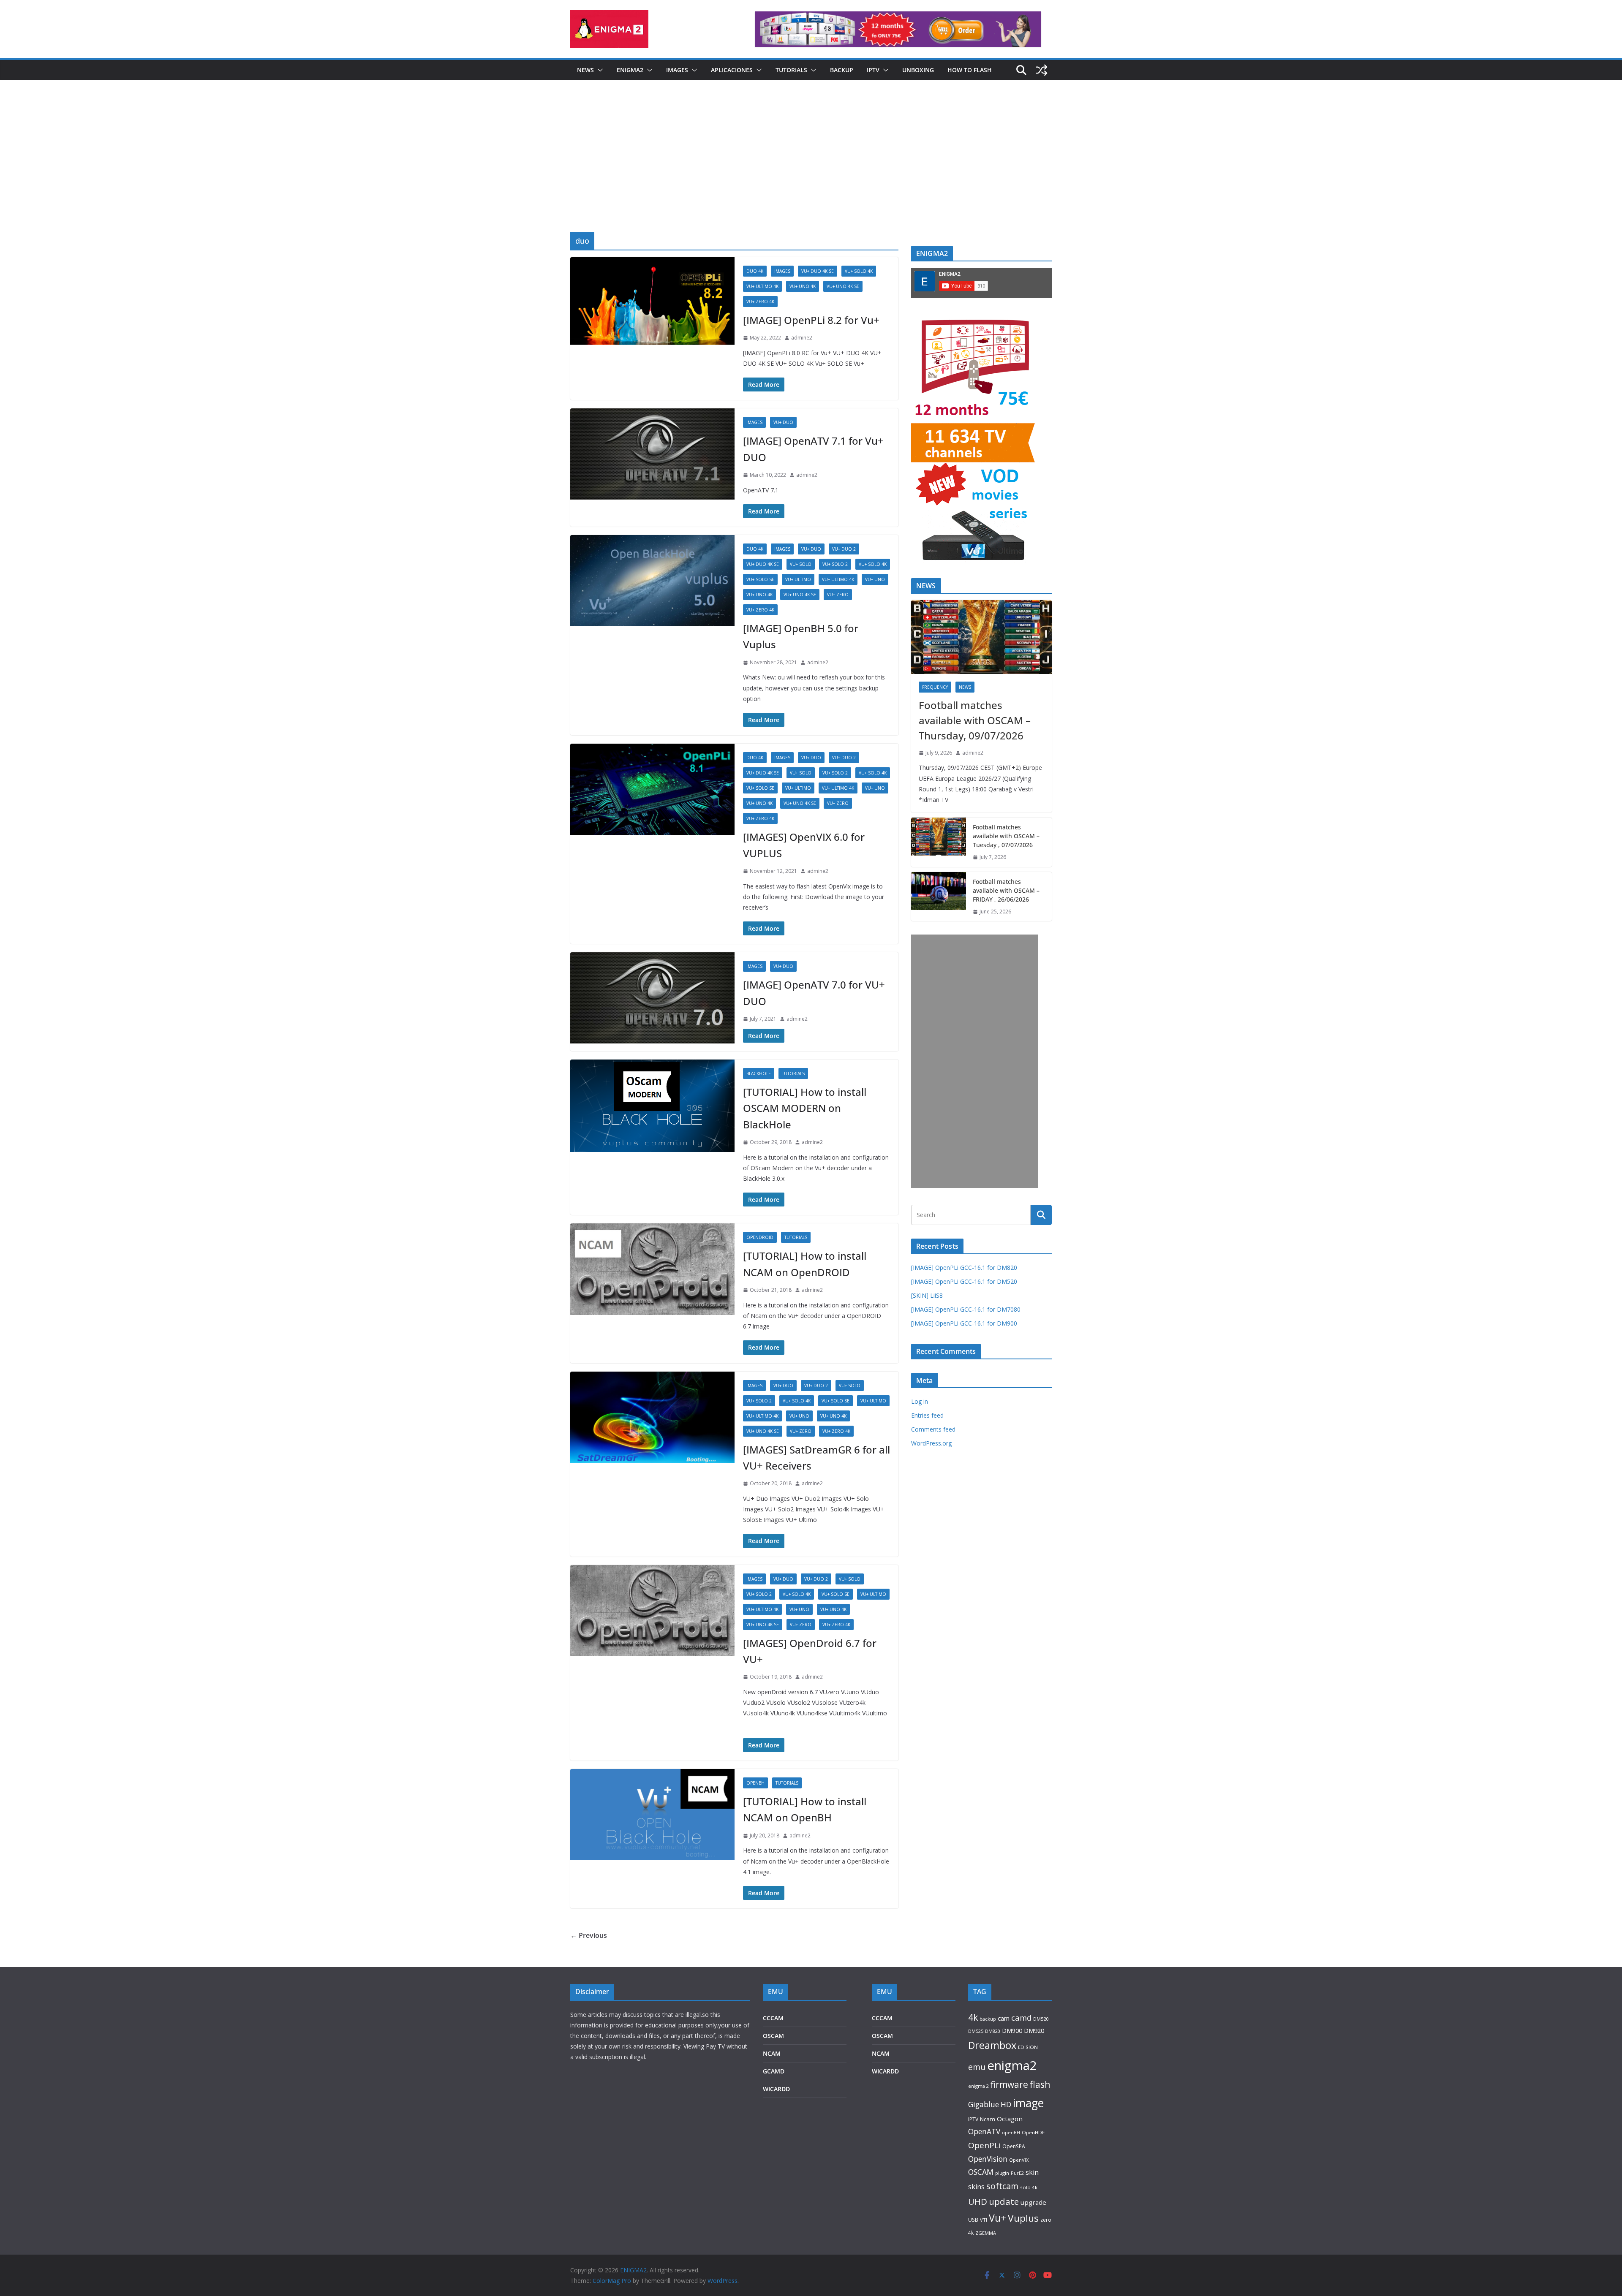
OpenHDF (1033, 2132)
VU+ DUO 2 (844, 549)
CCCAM (773, 2018)
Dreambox (992, 2045)
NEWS (585, 70)
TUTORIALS (791, 70)
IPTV (873, 70)
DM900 (1012, 2031)
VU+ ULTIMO (798, 579)
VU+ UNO (875, 579)
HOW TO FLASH (970, 70)
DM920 (1034, 2030)
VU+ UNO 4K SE (843, 286)
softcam (1002, 2186)
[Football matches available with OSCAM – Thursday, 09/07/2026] (981, 637)
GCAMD (774, 2071)
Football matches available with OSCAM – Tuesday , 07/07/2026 (1006, 836)
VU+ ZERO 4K (760, 302)
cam (1004, 2018)
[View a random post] (1042, 70)
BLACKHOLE (759, 1073)
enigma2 (1012, 2065)
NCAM (772, 2053)
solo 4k (1029, 2187)
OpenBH (755, 1783)
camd (1021, 2017)
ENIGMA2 (630, 70)
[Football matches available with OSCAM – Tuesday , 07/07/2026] (939, 842)
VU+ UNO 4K (803, 286)
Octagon (1010, 2119)
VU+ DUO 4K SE (818, 271)
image (1028, 2103)
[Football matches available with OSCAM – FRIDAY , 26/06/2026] (939, 897)
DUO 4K (755, 271)
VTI (984, 2220)
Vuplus (1023, 2218)
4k (973, 2017)
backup (988, 2019)
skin (1032, 2172)
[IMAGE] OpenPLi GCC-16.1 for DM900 (964, 1323)
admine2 (802, 338)
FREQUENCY (935, 687)
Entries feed (927, 1415)
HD (1006, 2104)
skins (976, 2187)
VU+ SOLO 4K (859, 271)
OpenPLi (984, 2145)
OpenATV (984, 2132)
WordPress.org (931, 1443)
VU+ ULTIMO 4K (762, 286)
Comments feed (933, 1429)
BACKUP (842, 70)
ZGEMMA (986, 2233)
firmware (1009, 2084)
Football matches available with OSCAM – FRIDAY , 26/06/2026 (1006, 890)
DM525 (976, 2031)
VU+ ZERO (838, 595)
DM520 (1041, 2019)
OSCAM (773, 2036)
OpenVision (988, 2159)
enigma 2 (978, 2086)
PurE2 (1017, 2173)
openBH (1011, 2133)
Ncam (988, 2119)
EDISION (1028, 2047)
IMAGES (677, 70)
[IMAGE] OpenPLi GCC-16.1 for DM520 (964, 1281)
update (1004, 2201)
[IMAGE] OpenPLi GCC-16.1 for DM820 (964, 1268)
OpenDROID (760, 1237)
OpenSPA (1014, 2146)
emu (977, 2067)
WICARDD (776, 2089)
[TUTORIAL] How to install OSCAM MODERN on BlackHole (805, 1108)
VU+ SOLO (801, 564)
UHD (978, 2201)
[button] (599, 70)
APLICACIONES (732, 70)
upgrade (1033, 2202)
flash (1040, 2084)
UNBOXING (918, 70)
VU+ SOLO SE (760, 579)
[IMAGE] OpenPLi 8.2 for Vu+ (811, 320)
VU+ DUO (783, 422)
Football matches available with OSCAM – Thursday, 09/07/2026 (975, 720)
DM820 (993, 2031)
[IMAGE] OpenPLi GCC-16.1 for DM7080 (966, 1309)
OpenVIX (1019, 2160)
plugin (1002, 2173)
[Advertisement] (811, 169)
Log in (920, 1401)
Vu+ (997, 2218)
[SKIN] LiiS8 (927, 1295)
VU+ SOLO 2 (835, 564)
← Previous (589, 1935)
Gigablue (984, 2104)
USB (973, 2220)
